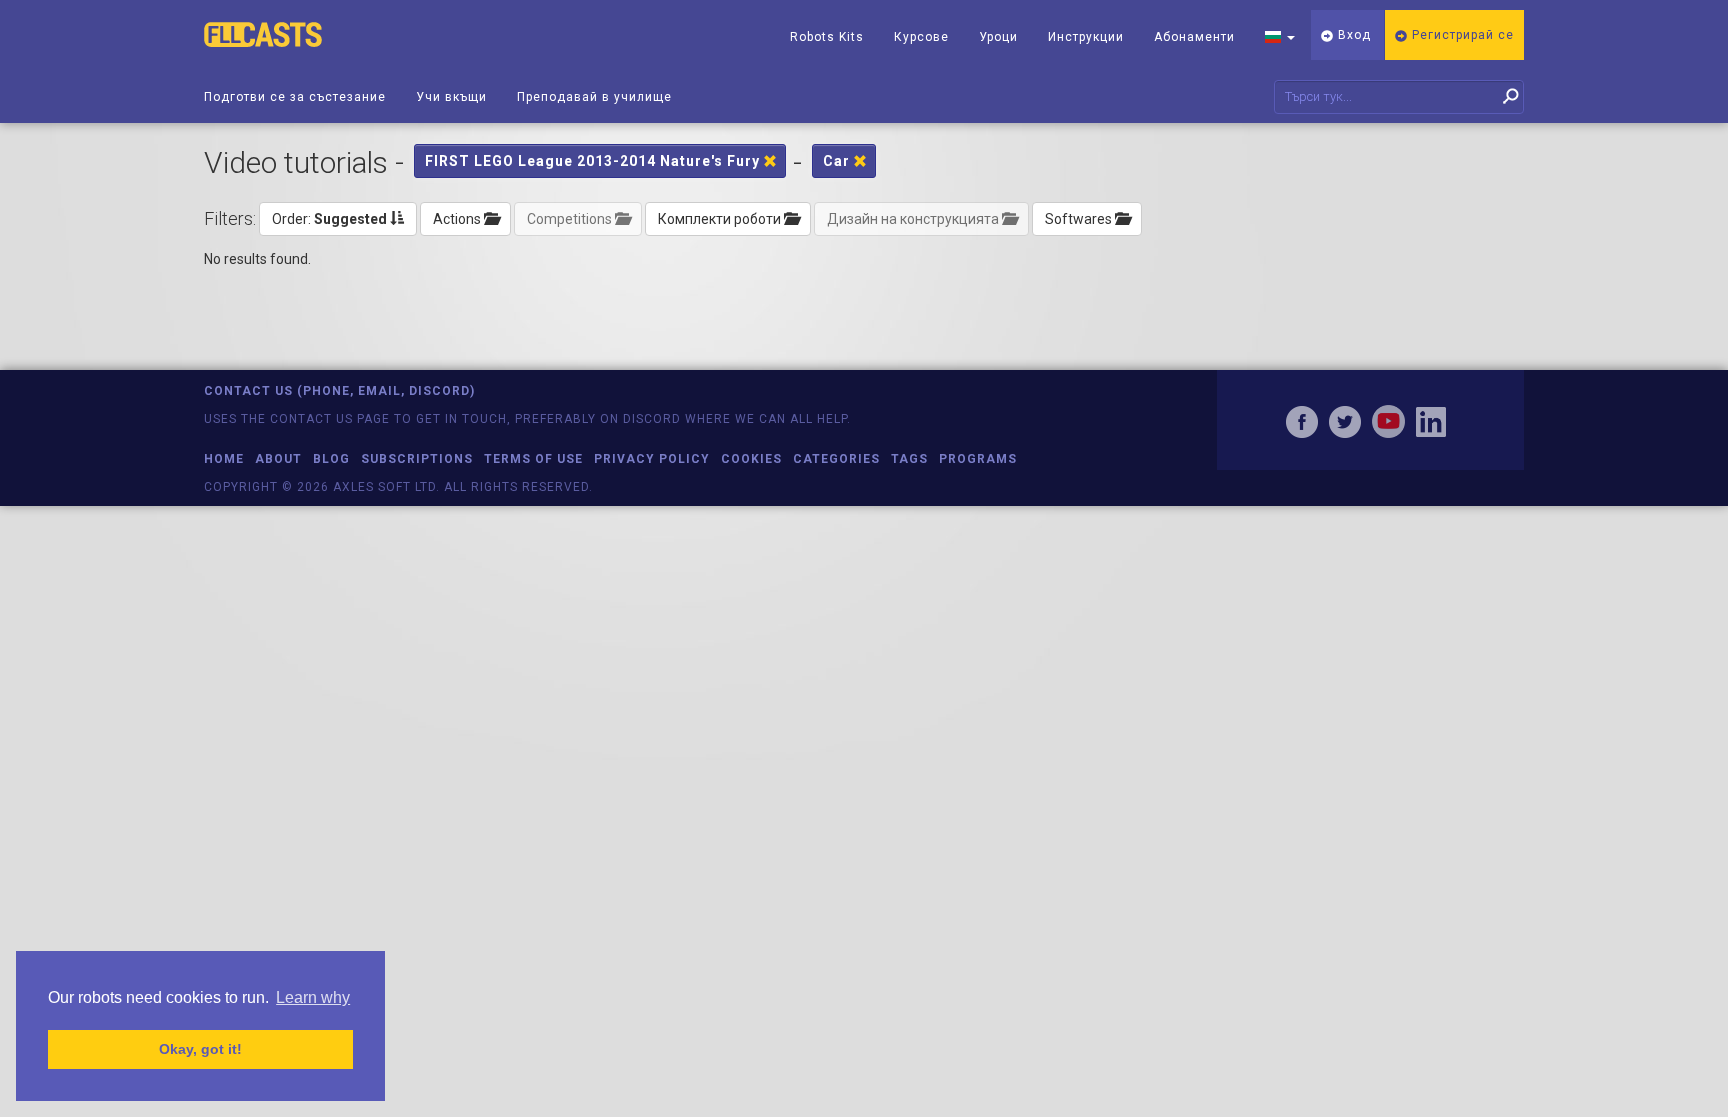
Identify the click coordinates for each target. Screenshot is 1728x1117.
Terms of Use (533, 459)
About (278, 459)
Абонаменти (1194, 37)
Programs (978, 459)
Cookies (751, 459)
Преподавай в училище (594, 97)
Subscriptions (417, 459)
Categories (836, 459)
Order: (329, 219)
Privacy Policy (652, 459)
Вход (1352, 35)
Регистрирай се (1461, 35)
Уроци (998, 37)
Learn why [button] (313, 997)
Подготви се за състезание (295, 97)
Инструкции (1086, 37)
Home (224, 459)
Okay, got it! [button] (200, 1049)
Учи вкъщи (451, 97)
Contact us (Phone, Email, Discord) (339, 391)
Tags (909, 459)
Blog (331, 459)
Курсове (921, 37)
